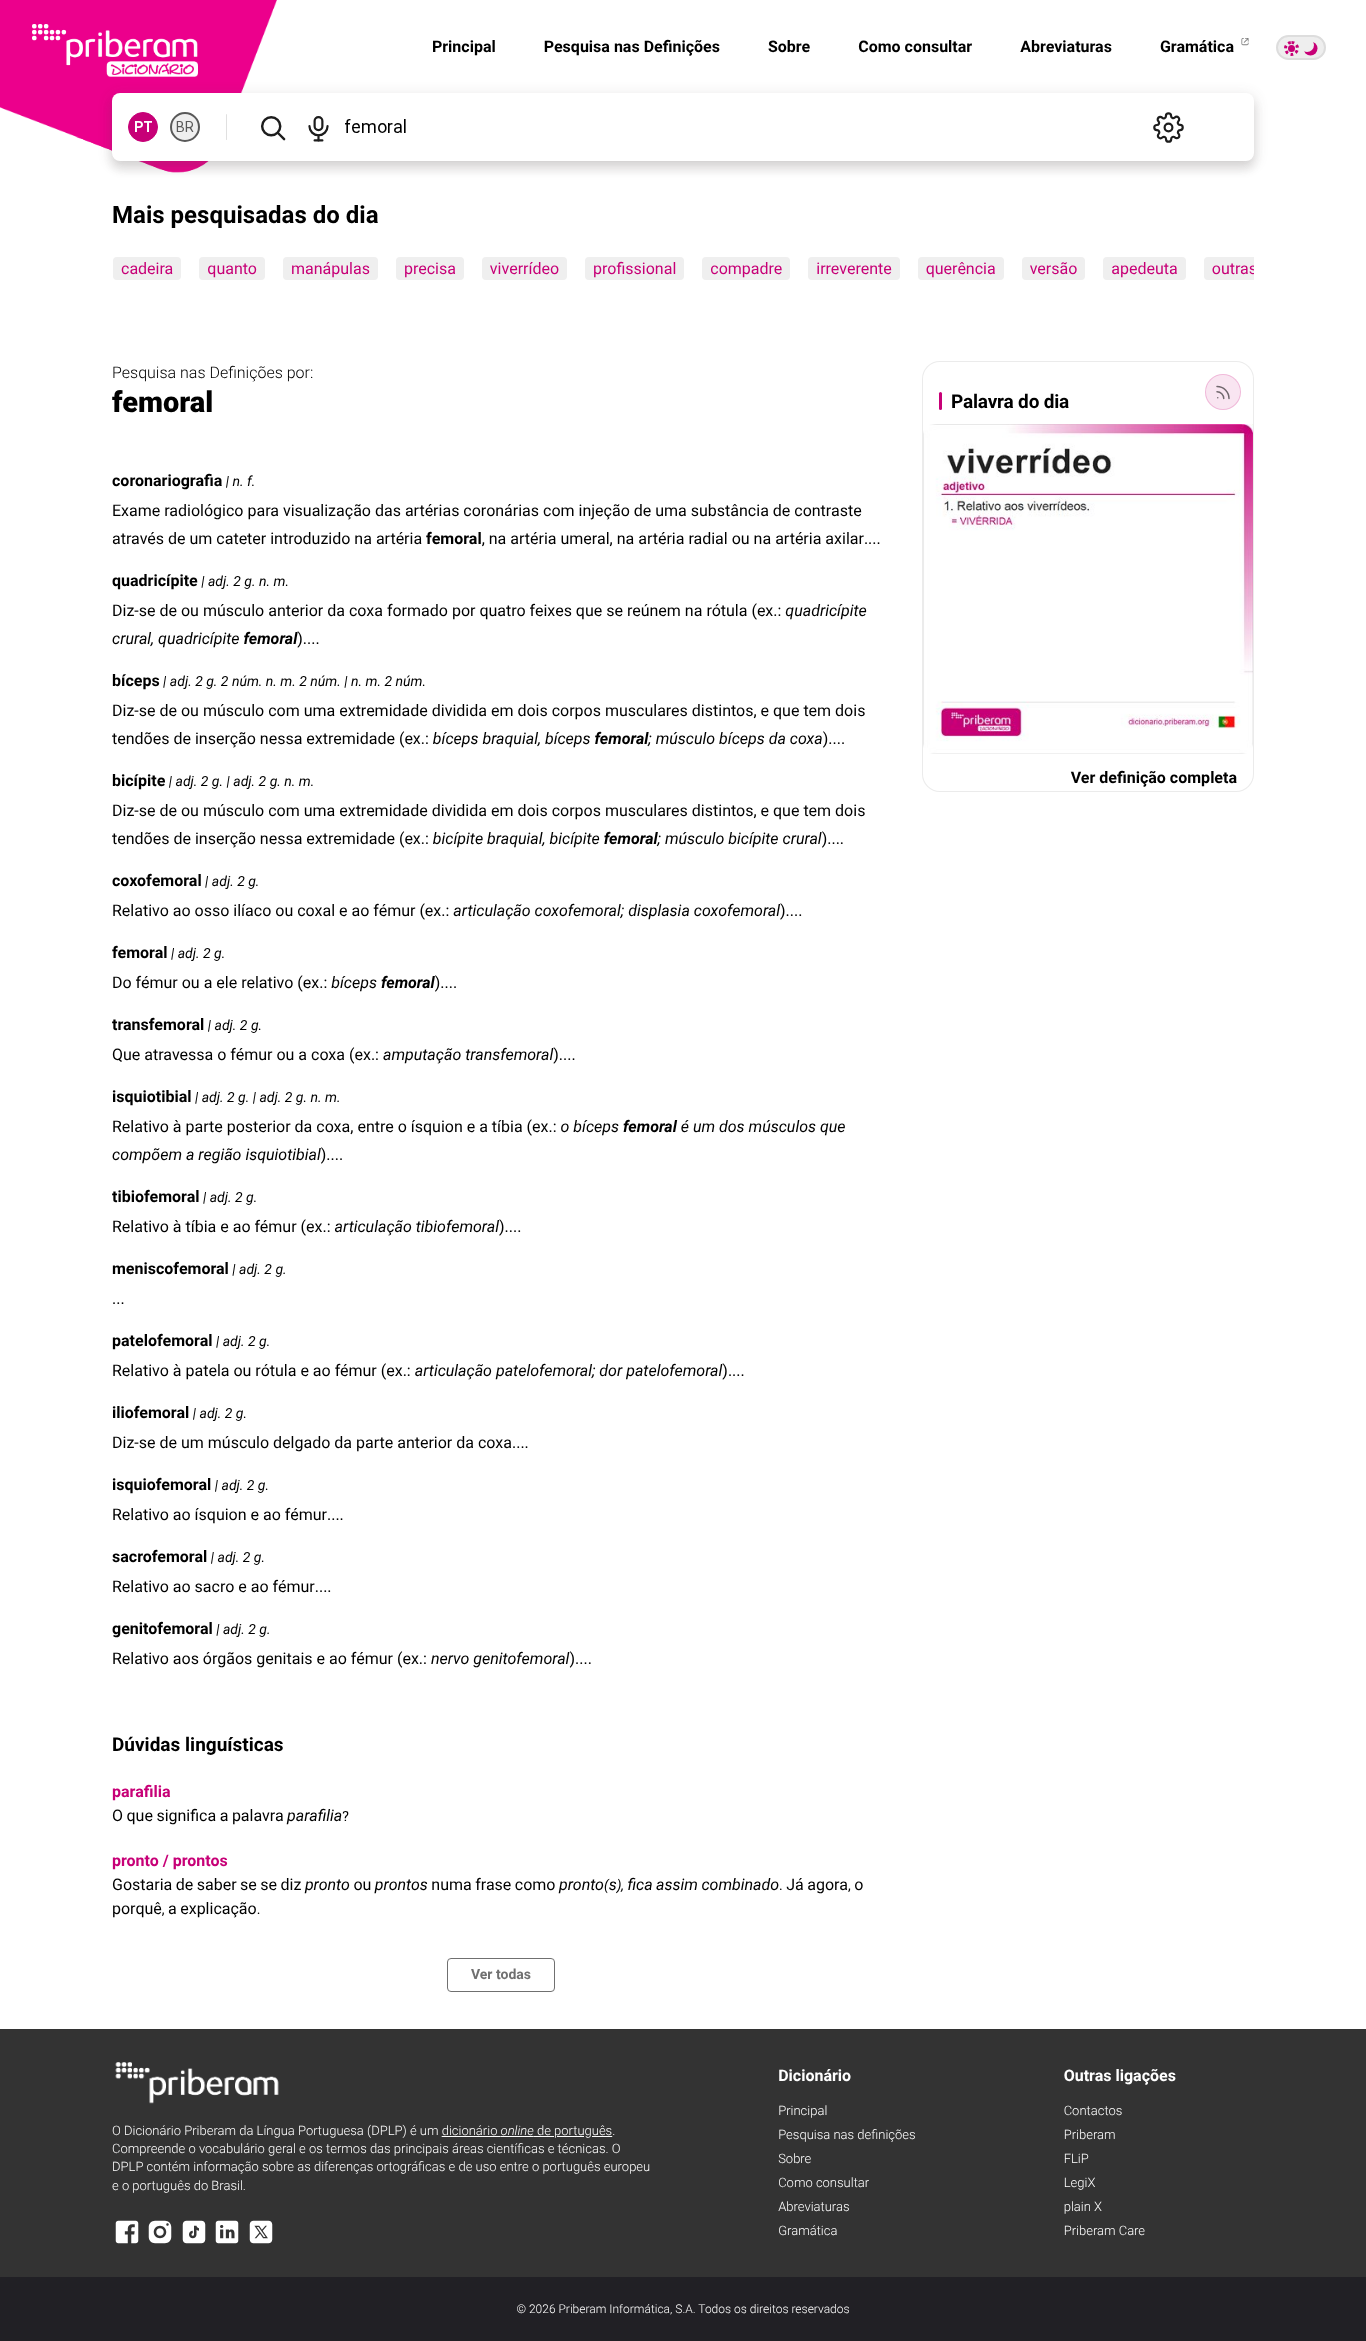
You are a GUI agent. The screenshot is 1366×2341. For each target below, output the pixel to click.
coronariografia (167, 480)
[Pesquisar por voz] (317, 127)
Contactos (1093, 2111)
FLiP (1076, 2159)
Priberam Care (1104, 2231)
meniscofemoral (170, 1268)
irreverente (853, 268)
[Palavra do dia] (1223, 392)
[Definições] (1168, 127)
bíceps (136, 680)
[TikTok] (194, 2241)
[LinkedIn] (227, 2241)
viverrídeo (524, 268)
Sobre (789, 46)
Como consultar (915, 46)
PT (143, 127)
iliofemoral (150, 1412)
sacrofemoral (159, 1556)
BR (185, 127)
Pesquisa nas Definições (632, 46)
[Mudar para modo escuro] (1301, 47)
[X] (261, 2241)
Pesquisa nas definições (846, 2135)
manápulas (330, 268)
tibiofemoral (155, 1196)
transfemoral (158, 1024)
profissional (634, 268)
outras (1234, 268)
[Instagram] (160, 2241)
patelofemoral (162, 1340)
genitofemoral (162, 1628)
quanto (232, 268)
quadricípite (155, 580)
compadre (746, 268)
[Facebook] (127, 2241)
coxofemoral (157, 880)
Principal (464, 46)
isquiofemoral (161, 1484)
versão (1054, 268)
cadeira (147, 268)
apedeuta (1144, 268)
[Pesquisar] (272, 127)
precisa (430, 268)
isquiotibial (151, 1096)
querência (961, 268)
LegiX (1080, 2183)
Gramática (1199, 46)
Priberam (1090, 2135)
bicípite (138, 780)
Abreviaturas (1066, 46)
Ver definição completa (1154, 777)
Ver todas (501, 1975)
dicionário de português (527, 2131)
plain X (1083, 2207)
